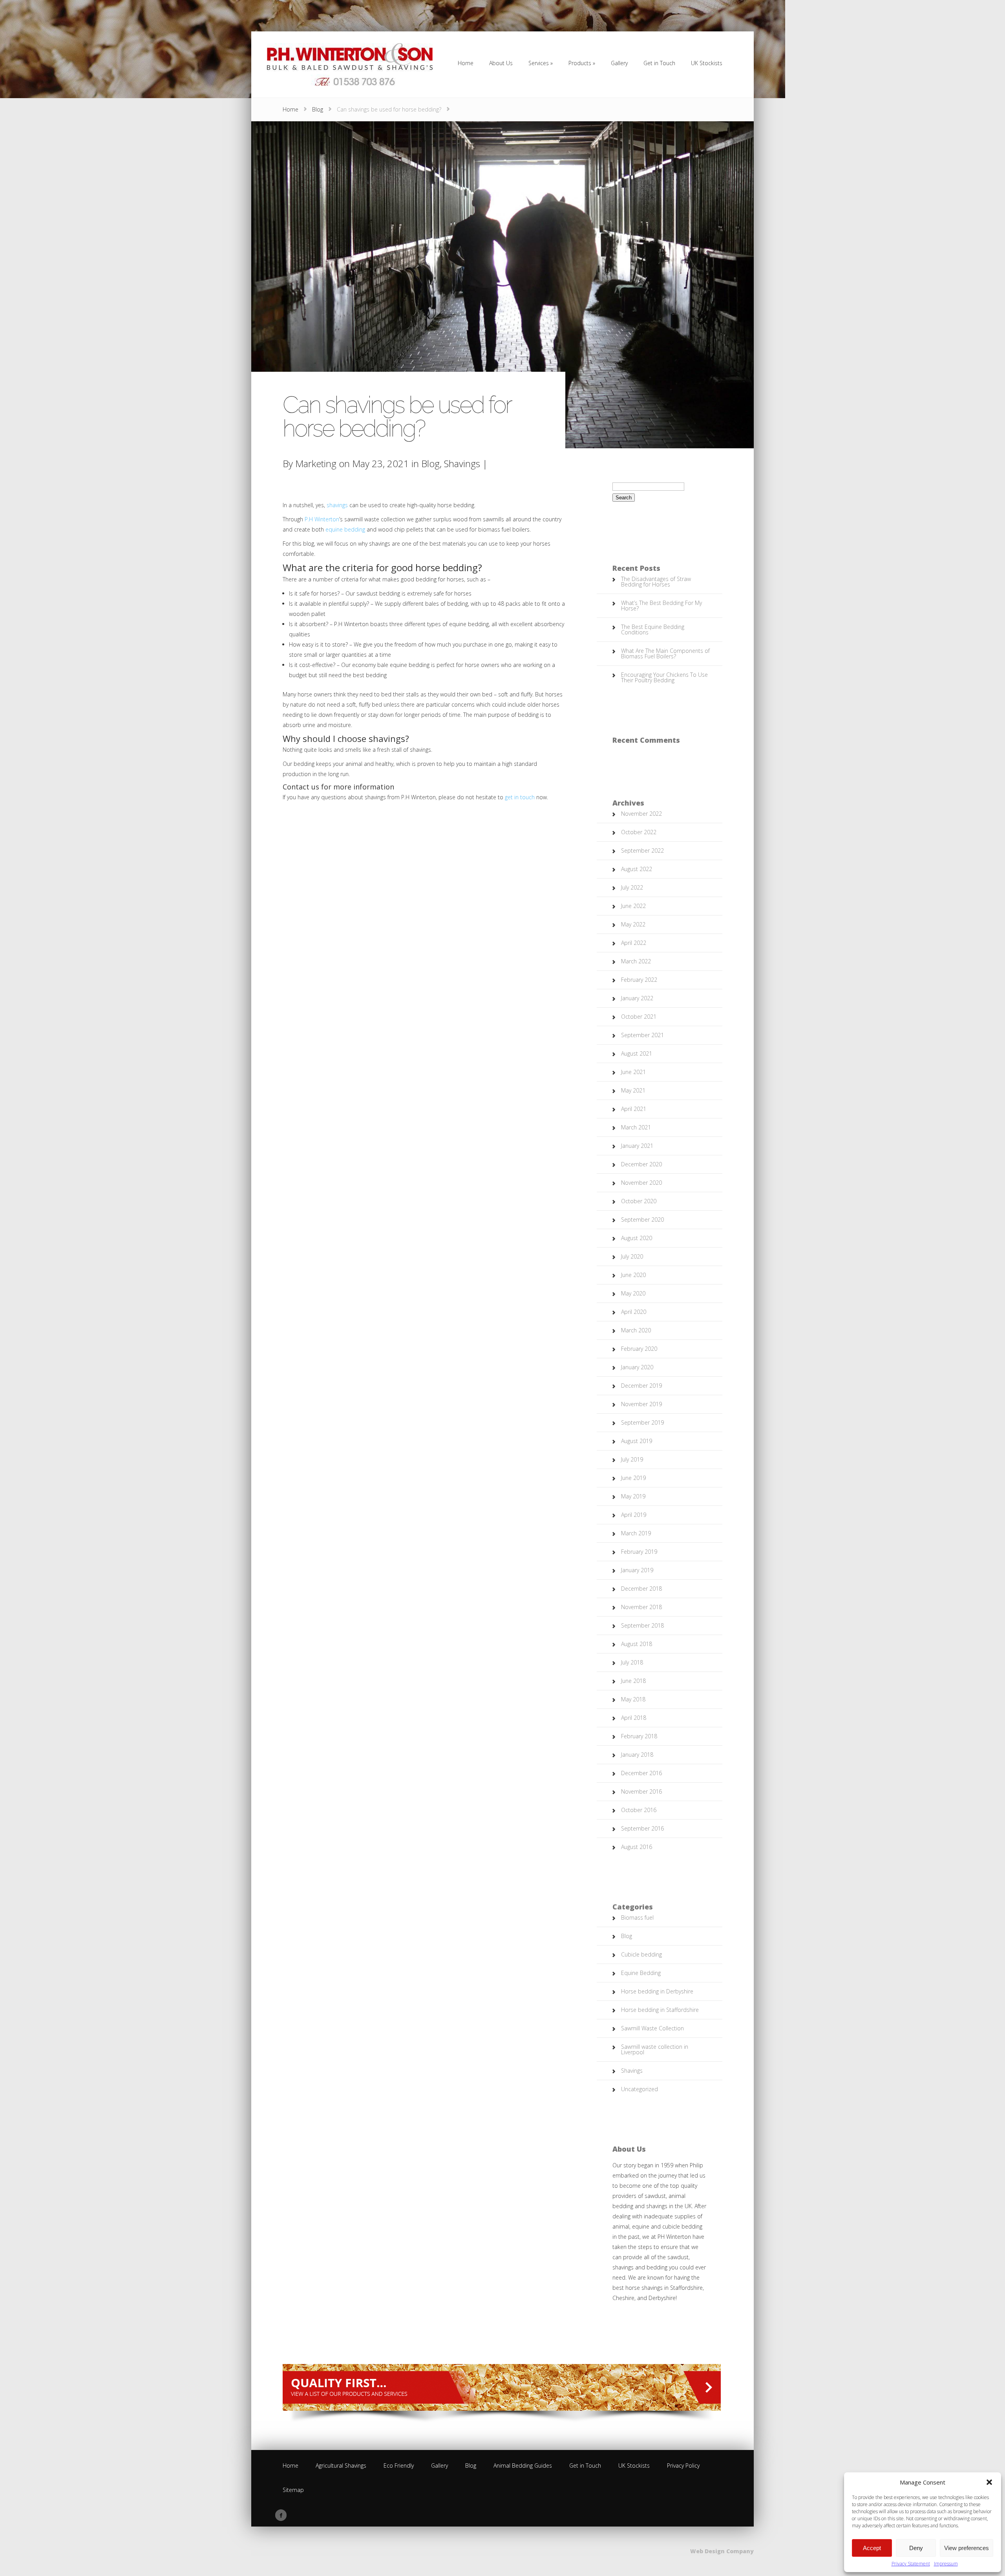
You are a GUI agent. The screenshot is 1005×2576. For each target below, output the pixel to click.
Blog (318, 109)
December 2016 (641, 1773)
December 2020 (641, 1164)
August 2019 (637, 1441)
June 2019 (633, 1478)
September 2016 (642, 1828)
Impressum (946, 2564)
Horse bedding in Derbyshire (657, 1991)
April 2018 (634, 1718)
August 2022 (637, 869)
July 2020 (632, 1256)
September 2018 (642, 1625)
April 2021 (634, 1109)
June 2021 (633, 1072)
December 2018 (641, 1589)
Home (291, 109)
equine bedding (345, 529)
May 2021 (633, 1090)
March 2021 (636, 1127)
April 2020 (634, 1312)
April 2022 (634, 943)
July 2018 (632, 1662)
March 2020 (636, 1330)
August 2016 (637, 1847)
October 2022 (639, 832)
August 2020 (637, 1238)
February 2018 (639, 1736)
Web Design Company (722, 2551)
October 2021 (639, 1017)
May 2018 (633, 1699)
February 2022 (639, 980)
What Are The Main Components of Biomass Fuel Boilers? (665, 653)
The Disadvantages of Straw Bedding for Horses (656, 582)
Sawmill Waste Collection (652, 2028)
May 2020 (633, 1293)
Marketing (316, 463)
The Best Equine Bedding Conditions (653, 629)
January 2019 (637, 1570)
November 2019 (641, 1404)
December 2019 (641, 1386)
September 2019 (642, 1422)
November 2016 (641, 1791)
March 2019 (636, 1533)
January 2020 (637, 1367)
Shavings (462, 463)
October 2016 (639, 1810)
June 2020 (633, 1275)
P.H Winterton (322, 519)
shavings (337, 505)
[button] (989, 2482)
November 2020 (641, 1183)
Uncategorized (640, 2089)
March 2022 (636, 961)
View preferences (967, 2548)
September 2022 (642, 850)
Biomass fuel (637, 1917)
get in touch (520, 797)
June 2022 (633, 906)
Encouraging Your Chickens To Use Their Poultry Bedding (664, 677)
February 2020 (639, 1349)
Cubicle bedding (641, 1954)
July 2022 (632, 887)
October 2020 (639, 1201)
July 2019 (632, 1459)
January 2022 (637, 998)
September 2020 (642, 1219)
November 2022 (641, 814)
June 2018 (633, 1681)
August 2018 (637, 1644)
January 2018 (637, 1755)
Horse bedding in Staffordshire (660, 2010)
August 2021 (637, 1053)
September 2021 (642, 1035)
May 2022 (633, 924)
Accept (872, 2548)
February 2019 (639, 1552)
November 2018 (641, 1607)
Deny (916, 2548)
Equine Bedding (641, 1973)
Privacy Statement (911, 2564)
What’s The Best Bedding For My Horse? (661, 606)
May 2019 (633, 1496)
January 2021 (637, 1146)
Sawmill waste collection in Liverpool (655, 2049)
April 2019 (634, 1515)
